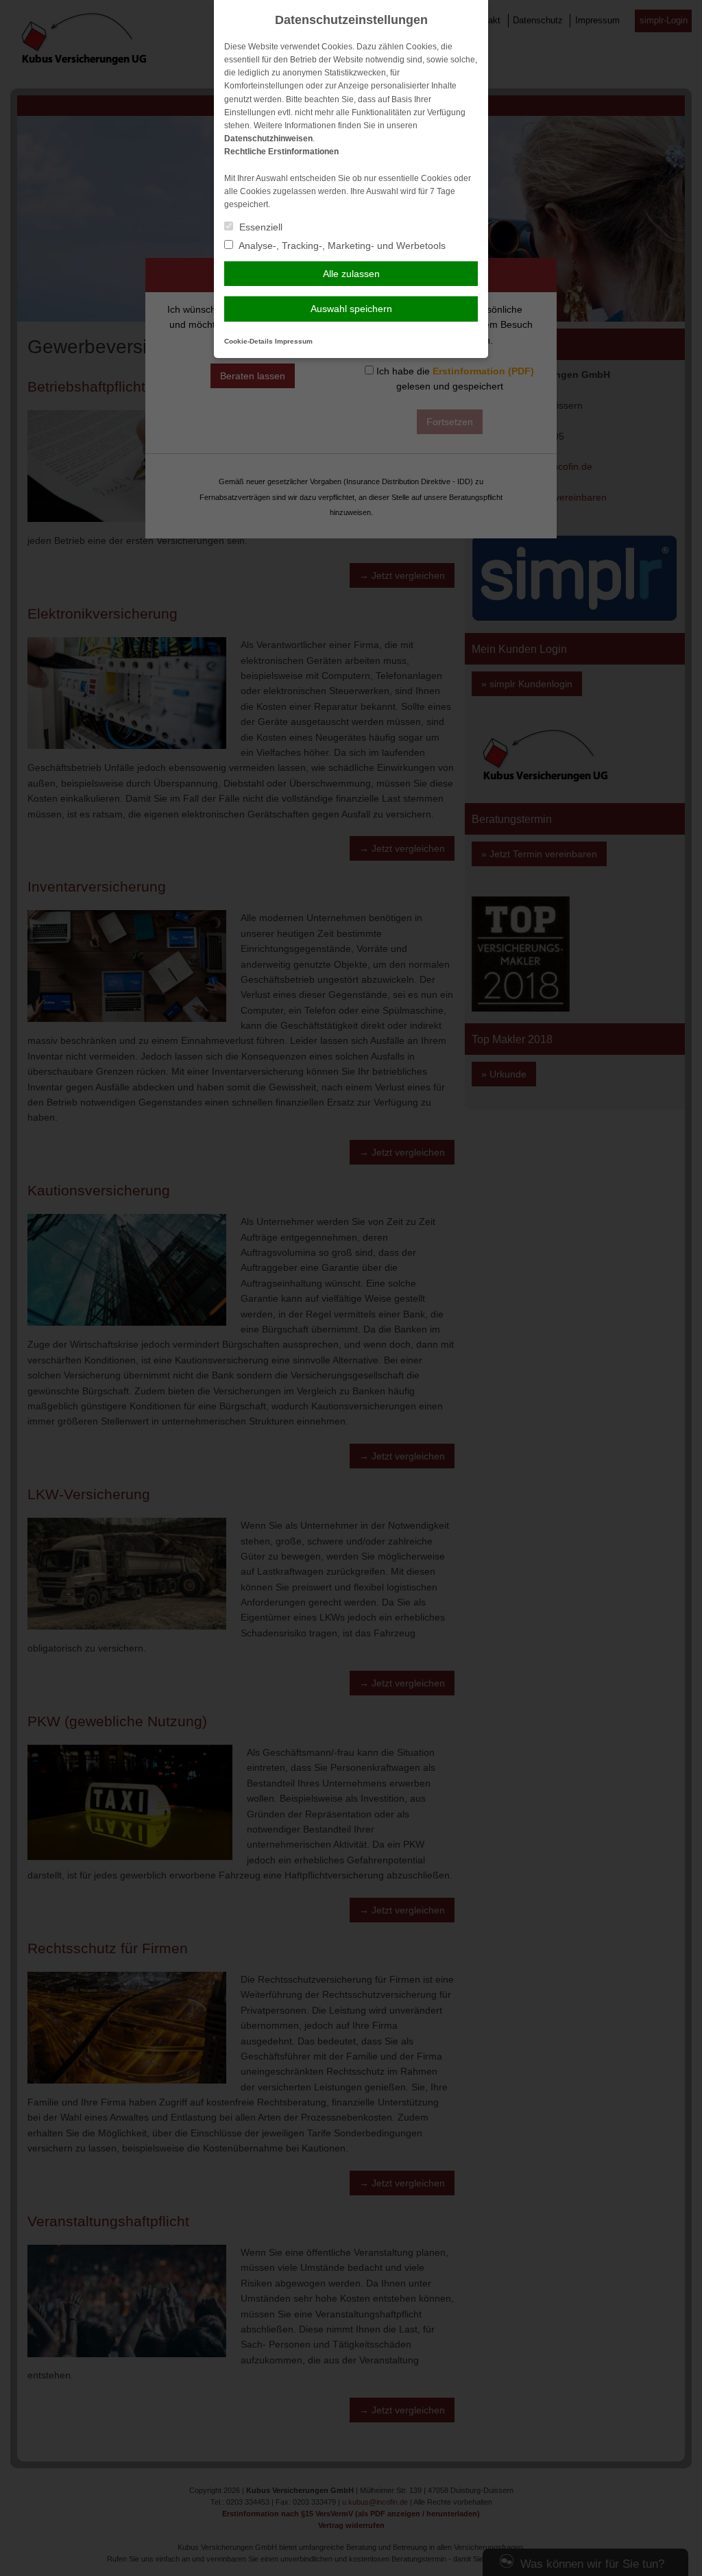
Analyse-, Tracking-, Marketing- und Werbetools (341, 246)
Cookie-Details (249, 341)
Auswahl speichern (351, 309)
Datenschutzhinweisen (268, 139)
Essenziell (259, 227)
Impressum (294, 341)
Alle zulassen (351, 274)
